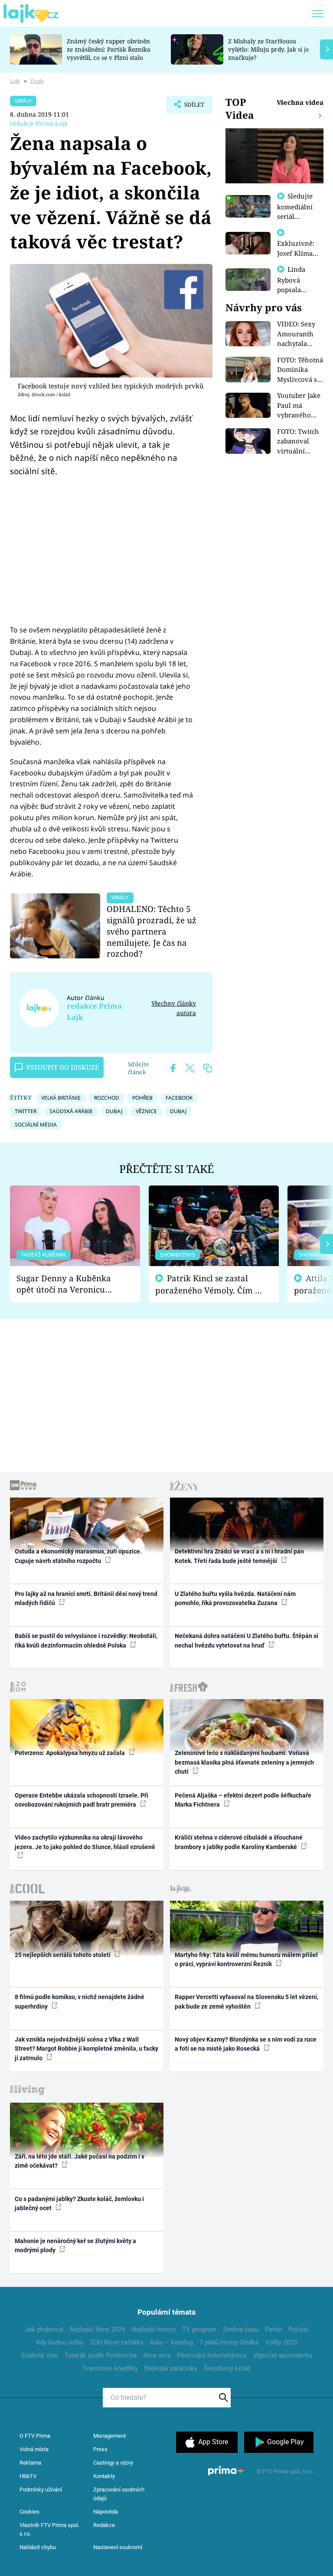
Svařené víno (40, 2355)
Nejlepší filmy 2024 (97, 2329)
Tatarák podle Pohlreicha (101, 2355)
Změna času (241, 2329)
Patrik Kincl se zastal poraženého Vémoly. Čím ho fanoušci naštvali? (210, 1285)
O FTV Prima (35, 2436)
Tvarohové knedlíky (110, 2368)
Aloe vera (157, 2355)
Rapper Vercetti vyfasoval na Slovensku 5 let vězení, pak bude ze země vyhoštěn (246, 2001)
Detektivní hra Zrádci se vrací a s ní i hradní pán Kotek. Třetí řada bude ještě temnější (239, 1556)
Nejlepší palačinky (171, 2368)
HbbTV (28, 2476)
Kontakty (104, 2476)
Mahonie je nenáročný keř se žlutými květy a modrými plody (75, 2245)
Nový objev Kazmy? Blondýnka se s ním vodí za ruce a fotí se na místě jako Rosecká (246, 2044)
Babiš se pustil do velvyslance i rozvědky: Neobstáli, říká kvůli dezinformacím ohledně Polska (86, 1640)
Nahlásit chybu (38, 2547)
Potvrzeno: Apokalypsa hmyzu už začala (70, 1753)
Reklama (30, 2463)
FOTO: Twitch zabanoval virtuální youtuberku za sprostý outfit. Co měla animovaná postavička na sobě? (300, 441)
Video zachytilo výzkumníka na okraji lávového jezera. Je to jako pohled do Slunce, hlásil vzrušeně (85, 1842)
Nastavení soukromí (118, 2547)
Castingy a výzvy (113, 2463)
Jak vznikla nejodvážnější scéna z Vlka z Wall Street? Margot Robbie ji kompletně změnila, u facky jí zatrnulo (87, 2049)
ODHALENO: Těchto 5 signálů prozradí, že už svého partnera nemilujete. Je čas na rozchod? (152, 931)
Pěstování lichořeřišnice (212, 2355)
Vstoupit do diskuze (62, 1067)
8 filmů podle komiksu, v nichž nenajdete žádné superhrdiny (80, 2001)
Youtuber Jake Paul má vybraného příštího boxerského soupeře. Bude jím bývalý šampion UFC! (299, 405)
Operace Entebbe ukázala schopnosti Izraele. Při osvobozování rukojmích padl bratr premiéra (82, 1800)
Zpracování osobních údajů (119, 2494)
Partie (273, 2329)
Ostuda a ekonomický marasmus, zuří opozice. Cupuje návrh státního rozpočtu (78, 1556)
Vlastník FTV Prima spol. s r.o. (49, 2529)
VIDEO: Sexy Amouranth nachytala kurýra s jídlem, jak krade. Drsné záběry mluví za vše (298, 334)
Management (109, 2436)
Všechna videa (300, 102)
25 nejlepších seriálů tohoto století (63, 1955)
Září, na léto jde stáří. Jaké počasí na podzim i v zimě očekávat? (80, 2161)
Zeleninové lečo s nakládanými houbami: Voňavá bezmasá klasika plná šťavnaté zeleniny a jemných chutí (244, 1762)
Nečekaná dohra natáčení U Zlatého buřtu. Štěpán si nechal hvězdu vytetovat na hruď (246, 1640)
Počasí (298, 2329)
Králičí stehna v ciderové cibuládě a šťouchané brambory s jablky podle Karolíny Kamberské (239, 1842)
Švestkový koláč (227, 2368)
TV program (199, 2329)
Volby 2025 (281, 2342)
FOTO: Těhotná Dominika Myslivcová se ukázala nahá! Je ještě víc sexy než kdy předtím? (300, 370)
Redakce (104, 2525)
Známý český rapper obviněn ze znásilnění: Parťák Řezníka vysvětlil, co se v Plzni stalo (109, 49)
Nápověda (106, 2512)
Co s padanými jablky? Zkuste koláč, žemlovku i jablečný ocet (79, 2203)
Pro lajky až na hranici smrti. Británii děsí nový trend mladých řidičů (86, 1598)
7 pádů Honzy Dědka (229, 2342)
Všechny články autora (174, 1008)
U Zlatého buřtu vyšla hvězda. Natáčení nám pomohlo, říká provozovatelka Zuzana (235, 1598)
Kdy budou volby (60, 2342)
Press (100, 2449)
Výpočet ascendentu (283, 2355)
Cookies (29, 2512)
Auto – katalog (171, 2342)
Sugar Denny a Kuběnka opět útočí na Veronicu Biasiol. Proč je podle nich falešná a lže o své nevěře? (68, 1284)
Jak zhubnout (44, 2329)
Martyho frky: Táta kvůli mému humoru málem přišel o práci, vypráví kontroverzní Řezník (246, 1959)
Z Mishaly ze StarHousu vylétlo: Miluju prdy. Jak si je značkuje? (268, 49)
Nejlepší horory (153, 2329)
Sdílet (190, 107)
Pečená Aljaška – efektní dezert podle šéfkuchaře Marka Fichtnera (243, 1800)
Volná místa (34, 2449)
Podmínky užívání (41, 2490)
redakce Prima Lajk (39, 123)
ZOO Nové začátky (116, 2342)
